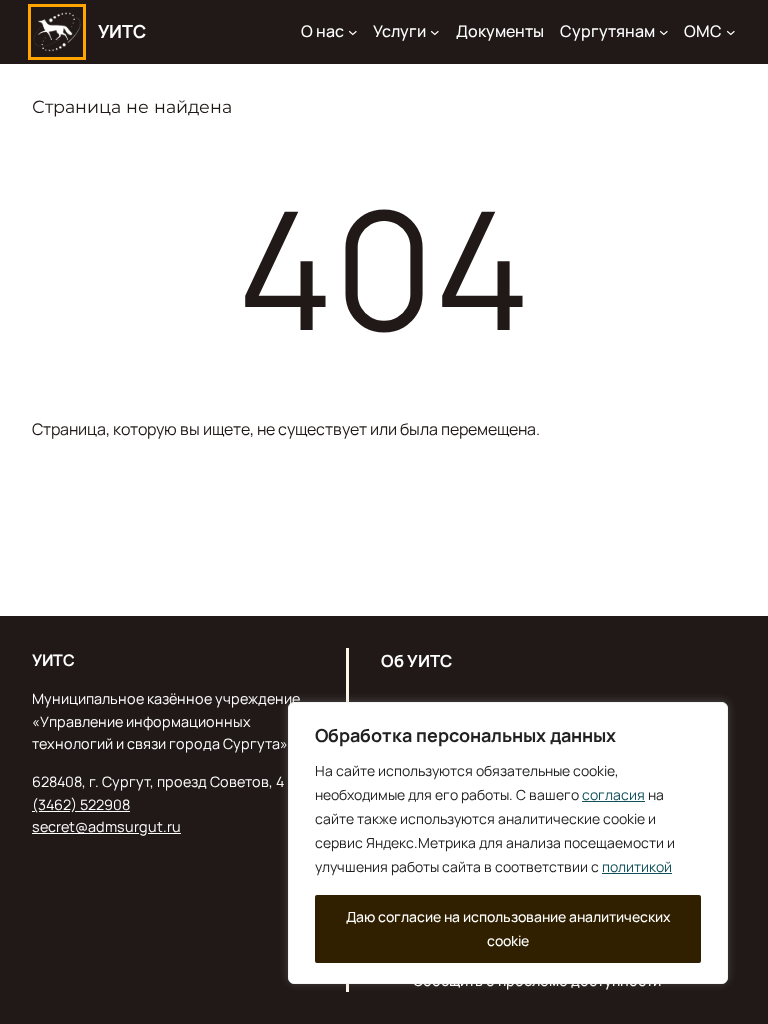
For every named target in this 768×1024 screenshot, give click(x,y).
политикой (637, 866)
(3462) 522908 (81, 804)
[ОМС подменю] (731, 32)
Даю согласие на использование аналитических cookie (508, 928)
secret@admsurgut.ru (106, 826)
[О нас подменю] (353, 32)
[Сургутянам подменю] (664, 32)
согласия (613, 794)
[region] (508, 843)
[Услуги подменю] (435, 32)
